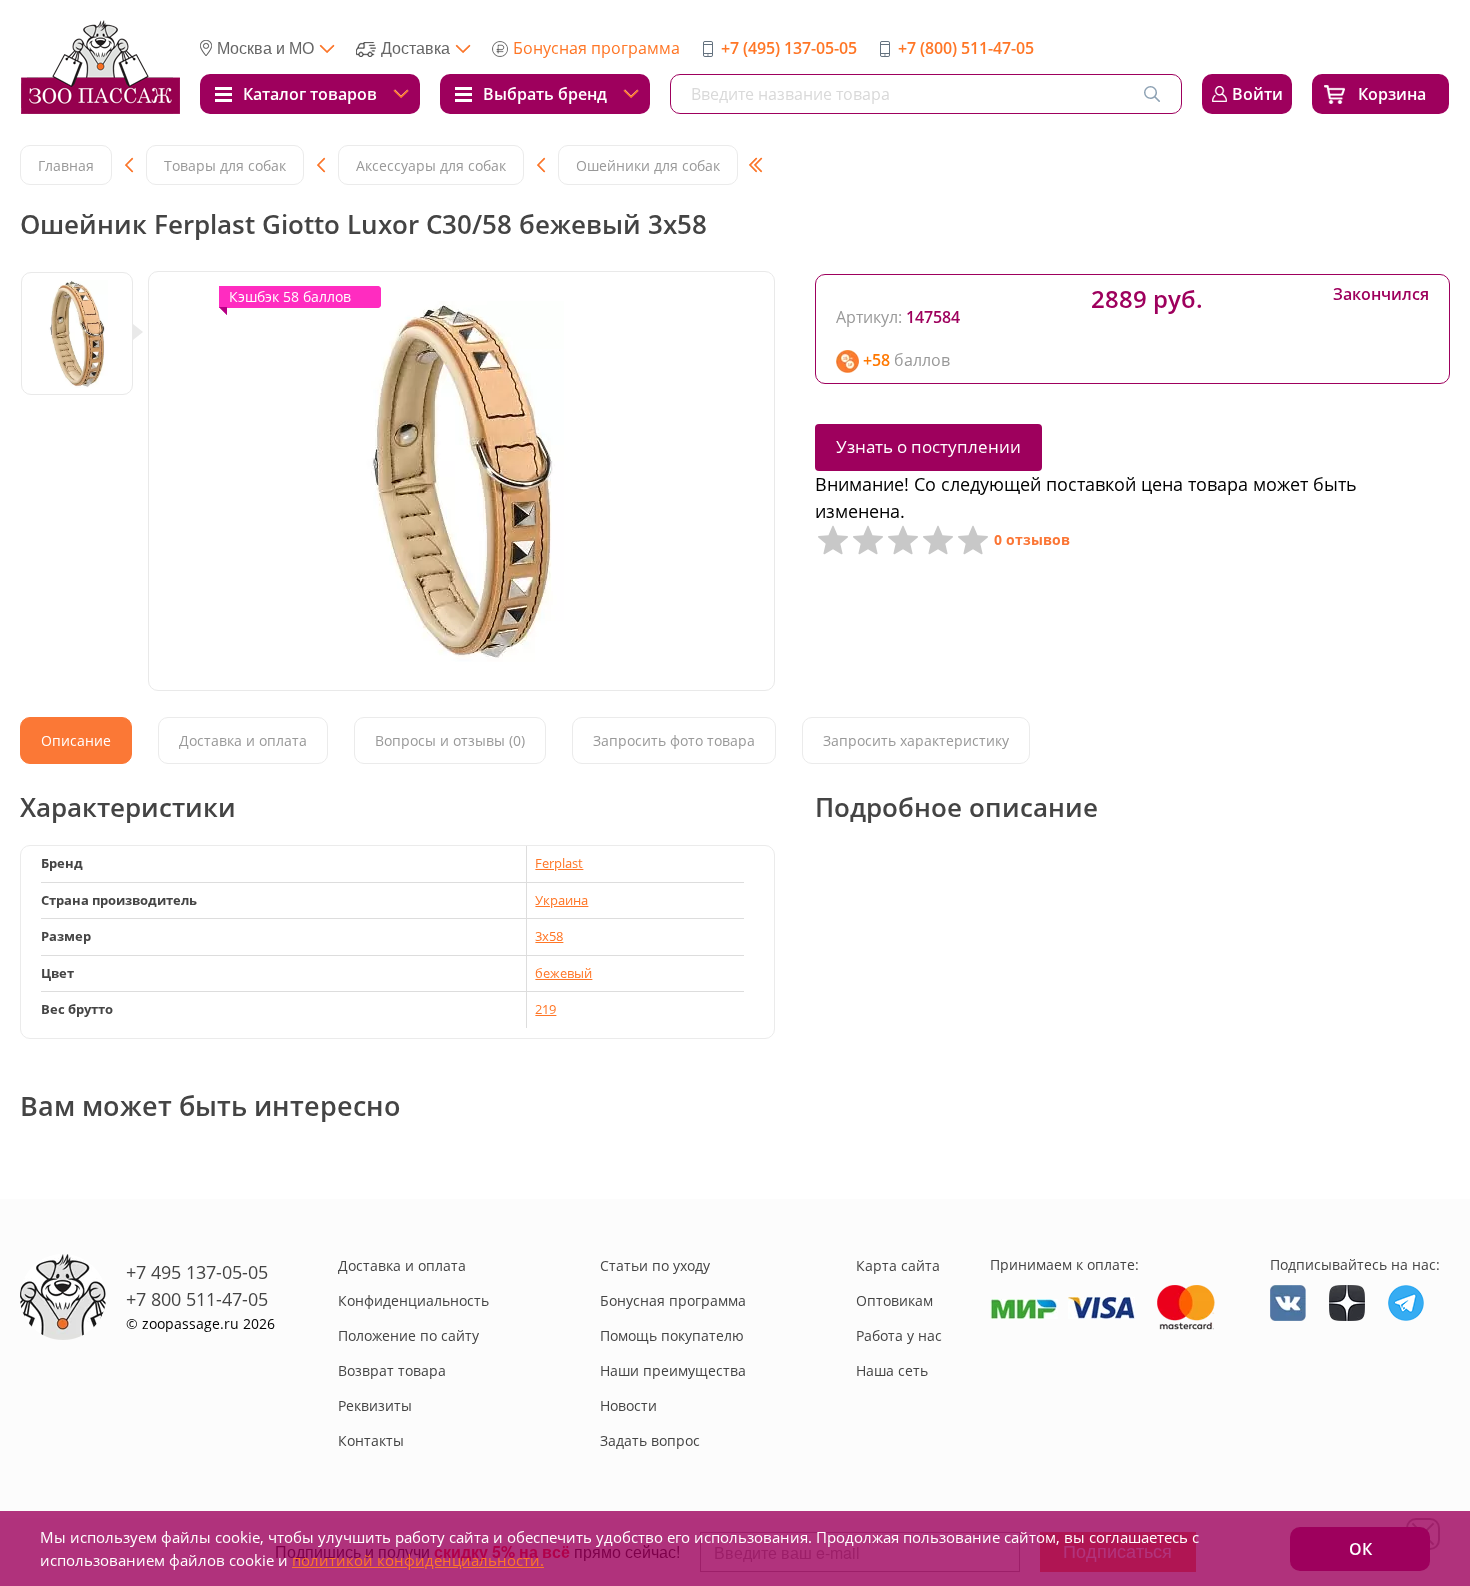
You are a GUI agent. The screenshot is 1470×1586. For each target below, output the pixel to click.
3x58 (549, 936)
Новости (628, 1405)
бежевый (563, 973)
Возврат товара (392, 1370)
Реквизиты (375, 1405)
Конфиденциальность (413, 1300)
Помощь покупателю (672, 1335)
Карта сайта (898, 1265)
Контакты (371, 1440)
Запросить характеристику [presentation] (916, 740)
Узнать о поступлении (928, 446)
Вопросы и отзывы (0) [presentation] (450, 740)
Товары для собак (225, 165)
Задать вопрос (650, 1440)
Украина (561, 900)
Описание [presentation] (76, 740)
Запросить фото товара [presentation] (674, 740)
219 (545, 1009)
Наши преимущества (673, 1370)
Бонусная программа (596, 48)
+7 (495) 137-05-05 (789, 48)
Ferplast (559, 863)
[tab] (76, 740)
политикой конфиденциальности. (418, 1560)
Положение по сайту (408, 1335)
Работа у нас (899, 1335)
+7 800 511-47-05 (197, 1299)
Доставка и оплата (402, 1265)
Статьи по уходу (655, 1265)
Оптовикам (894, 1300)
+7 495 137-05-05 (197, 1272)
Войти (1257, 94)
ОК (1360, 1549)
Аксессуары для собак (431, 165)
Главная (66, 165)
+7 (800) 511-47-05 (966, 48)
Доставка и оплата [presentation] (243, 740)
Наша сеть (892, 1370)
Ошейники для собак (648, 165)
